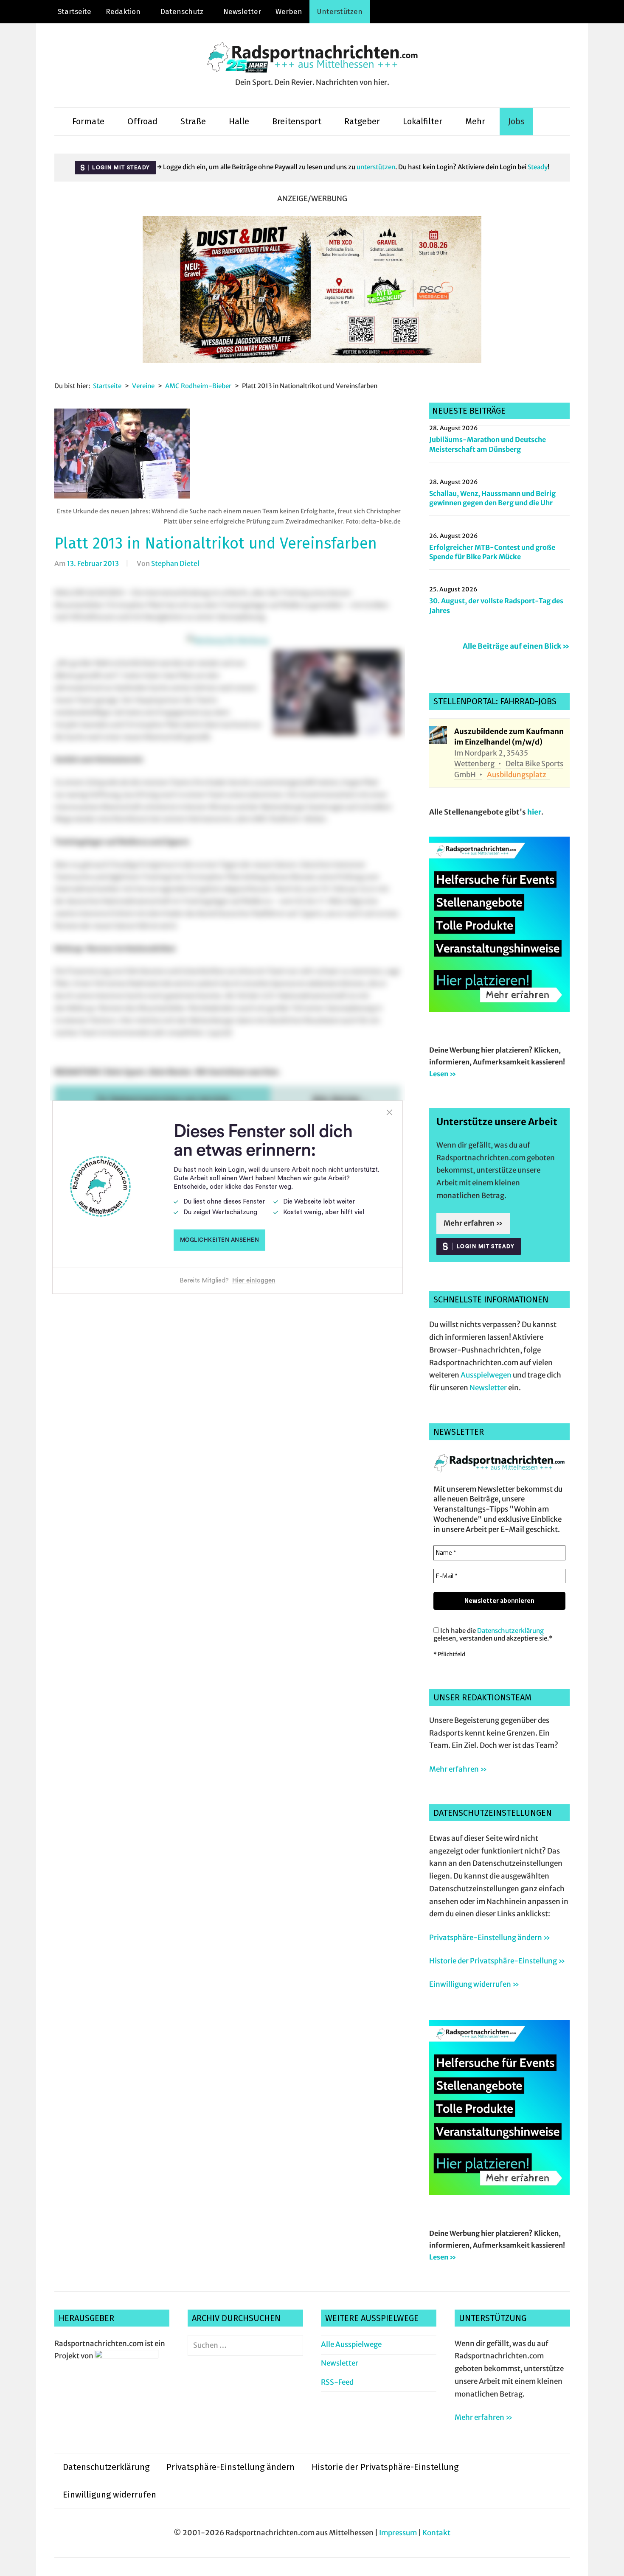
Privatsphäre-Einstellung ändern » (490, 1938)
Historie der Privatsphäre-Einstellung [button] (385, 2467)
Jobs (516, 121)
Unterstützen (340, 12)
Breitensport (297, 121)
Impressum (398, 2533)
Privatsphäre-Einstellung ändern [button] (230, 2467)
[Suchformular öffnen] (547, 122)
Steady (538, 167)
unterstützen (376, 167)
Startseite (74, 12)
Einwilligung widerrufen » (474, 1984)
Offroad (142, 121)
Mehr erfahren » (473, 1223)
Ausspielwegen (486, 1375)
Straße (193, 121)
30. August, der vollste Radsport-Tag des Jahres (496, 605)
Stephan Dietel (175, 563)
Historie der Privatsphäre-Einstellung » (497, 1961)
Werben (289, 12)
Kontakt (436, 2533)
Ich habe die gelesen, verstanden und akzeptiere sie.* (493, 1635)
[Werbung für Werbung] (499, 1009)
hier (534, 812)
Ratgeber (362, 121)
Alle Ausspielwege (351, 2344)
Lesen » (443, 1074)
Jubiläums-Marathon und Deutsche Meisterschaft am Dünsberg (488, 444)
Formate (88, 121)
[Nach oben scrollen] (609, 2561)
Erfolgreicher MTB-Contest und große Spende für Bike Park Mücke (492, 552)
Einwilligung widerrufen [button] (110, 2495)
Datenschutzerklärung (510, 1631)
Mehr (475, 121)
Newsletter (242, 12)
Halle (239, 121)
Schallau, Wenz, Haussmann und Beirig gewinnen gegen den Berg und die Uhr (492, 498)
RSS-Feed (337, 2382)
